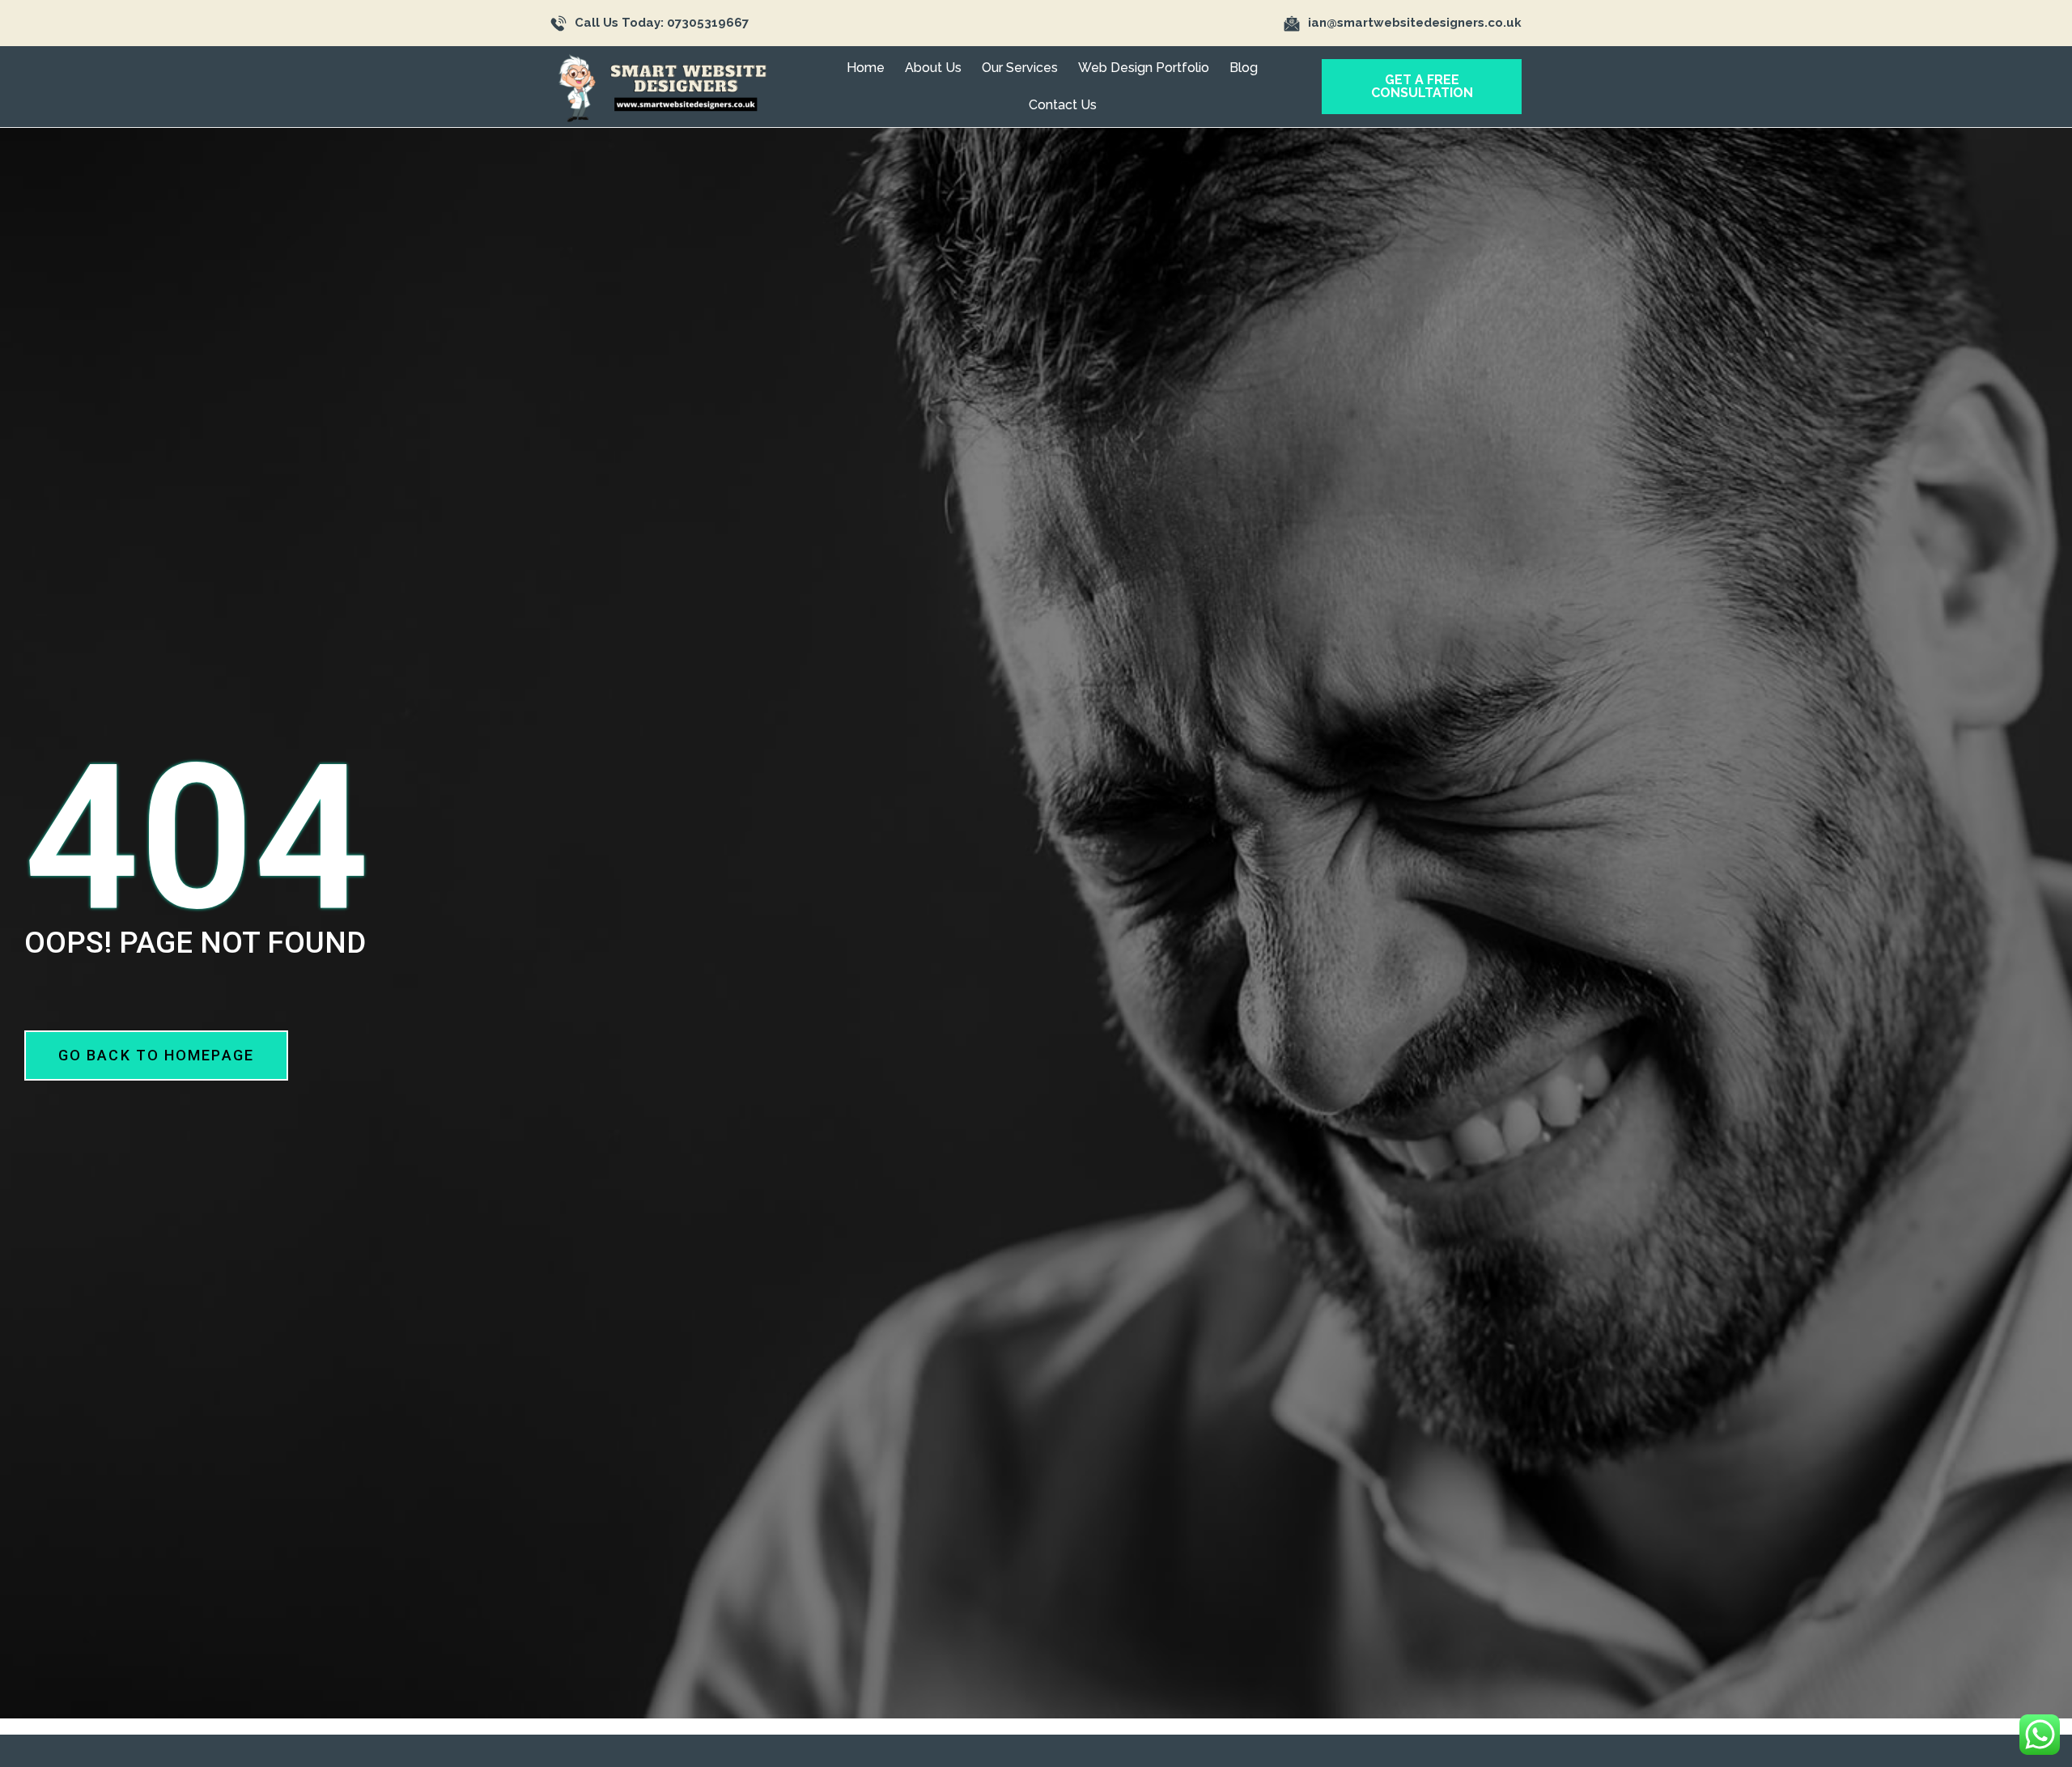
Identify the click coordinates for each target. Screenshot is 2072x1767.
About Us (933, 68)
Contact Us (1063, 105)
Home (866, 68)
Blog (1244, 68)
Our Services (1020, 68)
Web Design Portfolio (1144, 68)
